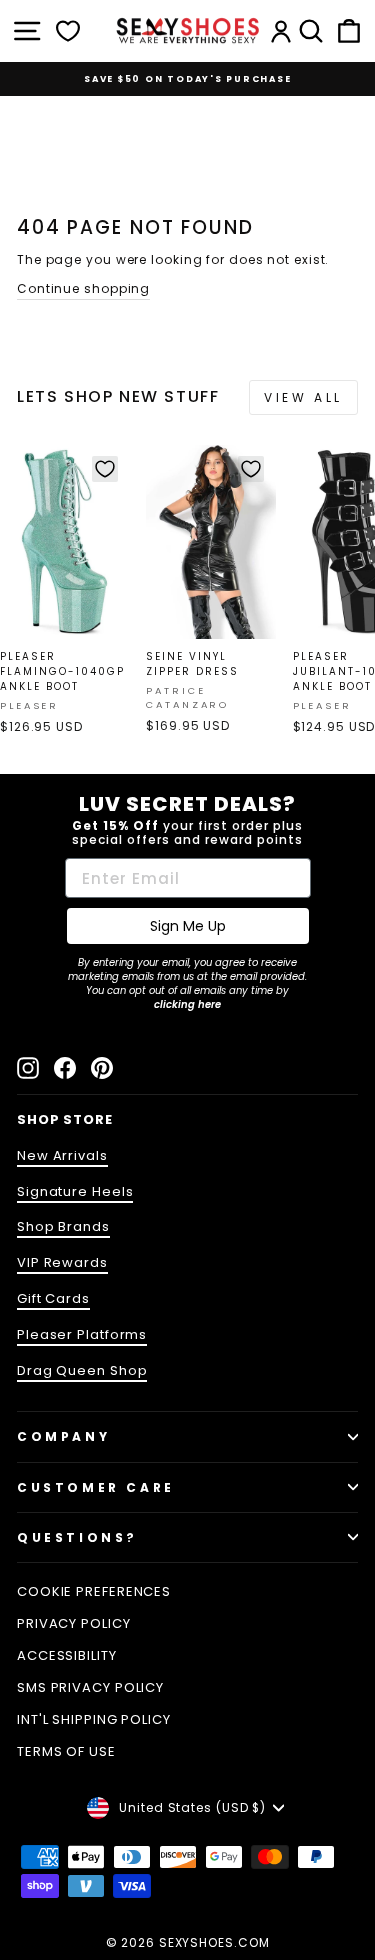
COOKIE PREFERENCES (94, 1591)
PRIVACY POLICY (74, 1623)
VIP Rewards (62, 1262)
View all (303, 397)
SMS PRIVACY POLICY (90, 1687)
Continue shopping (83, 288)
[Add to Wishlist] (105, 469)
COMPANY (63, 1436)
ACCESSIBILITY (67, 1655)
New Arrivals (62, 1155)
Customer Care (96, 1487)
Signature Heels (75, 1191)
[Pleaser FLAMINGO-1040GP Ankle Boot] (64, 542)
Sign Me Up (188, 926)
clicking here (187, 1004)
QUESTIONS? (77, 1537)
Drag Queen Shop (82, 1370)
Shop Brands (63, 1226)
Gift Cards (53, 1298)
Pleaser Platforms (82, 1334)
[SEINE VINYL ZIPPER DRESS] (210, 542)
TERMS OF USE (66, 1751)
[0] (68, 31)
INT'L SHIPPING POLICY (94, 1719)
